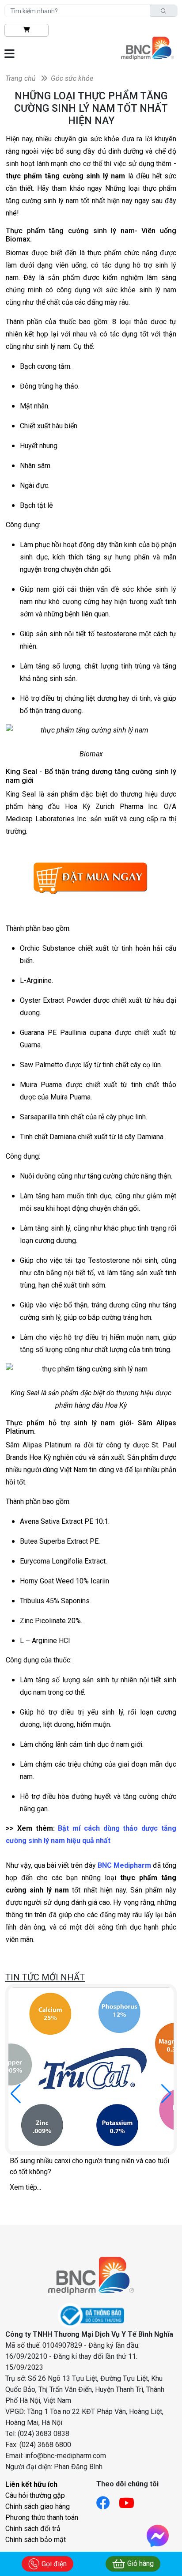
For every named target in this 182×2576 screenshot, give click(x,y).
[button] (166, 2094)
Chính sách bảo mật (36, 2540)
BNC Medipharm (124, 1865)
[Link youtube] (131, 2500)
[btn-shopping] (27, 30)
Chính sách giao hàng (38, 2506)
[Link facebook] (108, 2500)
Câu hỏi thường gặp (35, 2495)
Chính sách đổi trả (33, 2529)
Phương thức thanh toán (42, 2517)
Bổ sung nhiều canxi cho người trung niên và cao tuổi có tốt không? (89, 2166)
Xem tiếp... (25, 2187)
